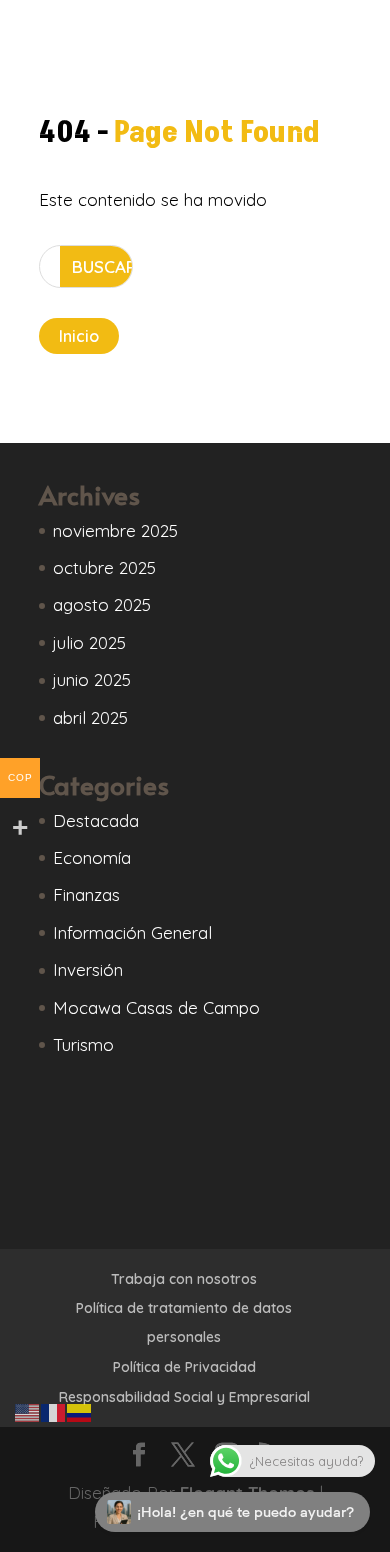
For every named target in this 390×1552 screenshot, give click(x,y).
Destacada (96, 820)
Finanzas (86, 894)
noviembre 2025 (115, 530)
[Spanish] (80, 1410)
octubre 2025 (104, 567)
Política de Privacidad (184, 1367)
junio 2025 (92, 679)
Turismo (83, 1044)
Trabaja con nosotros (184, 1279)
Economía (92, 857)
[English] (28, 1410)
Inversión (88, 969)
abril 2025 (90, 717)
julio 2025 (89, 642)
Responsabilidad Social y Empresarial (184, 1397)
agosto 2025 (102, 604)
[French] (54, 1410)
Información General (132, 932)
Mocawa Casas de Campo (156, 1007)
